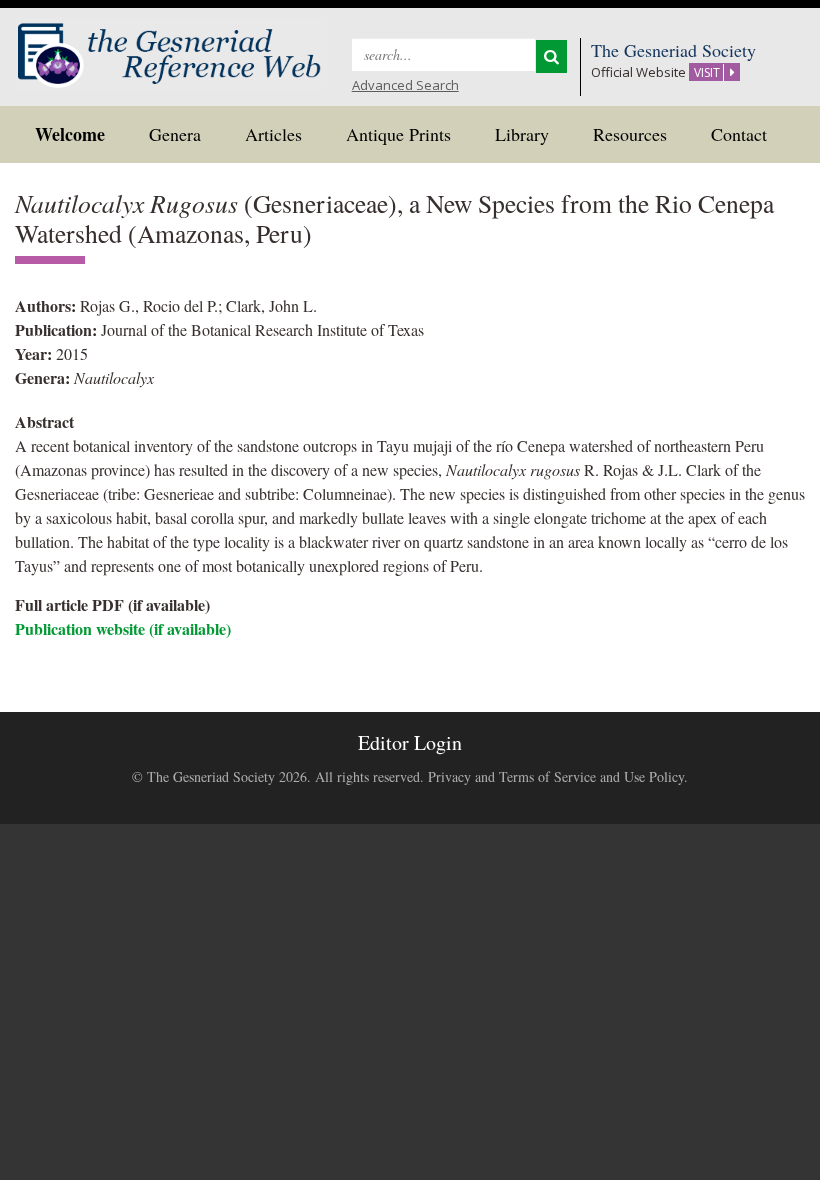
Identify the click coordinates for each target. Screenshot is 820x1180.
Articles (273, 134)
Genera (175, 134)
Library (522, 134)
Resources (630, 134)
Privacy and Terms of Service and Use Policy (556, 776)
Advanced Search (405, 85)
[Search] (551, 56)
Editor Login (410, 742)
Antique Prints (398, 134)
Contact (739, 134)
